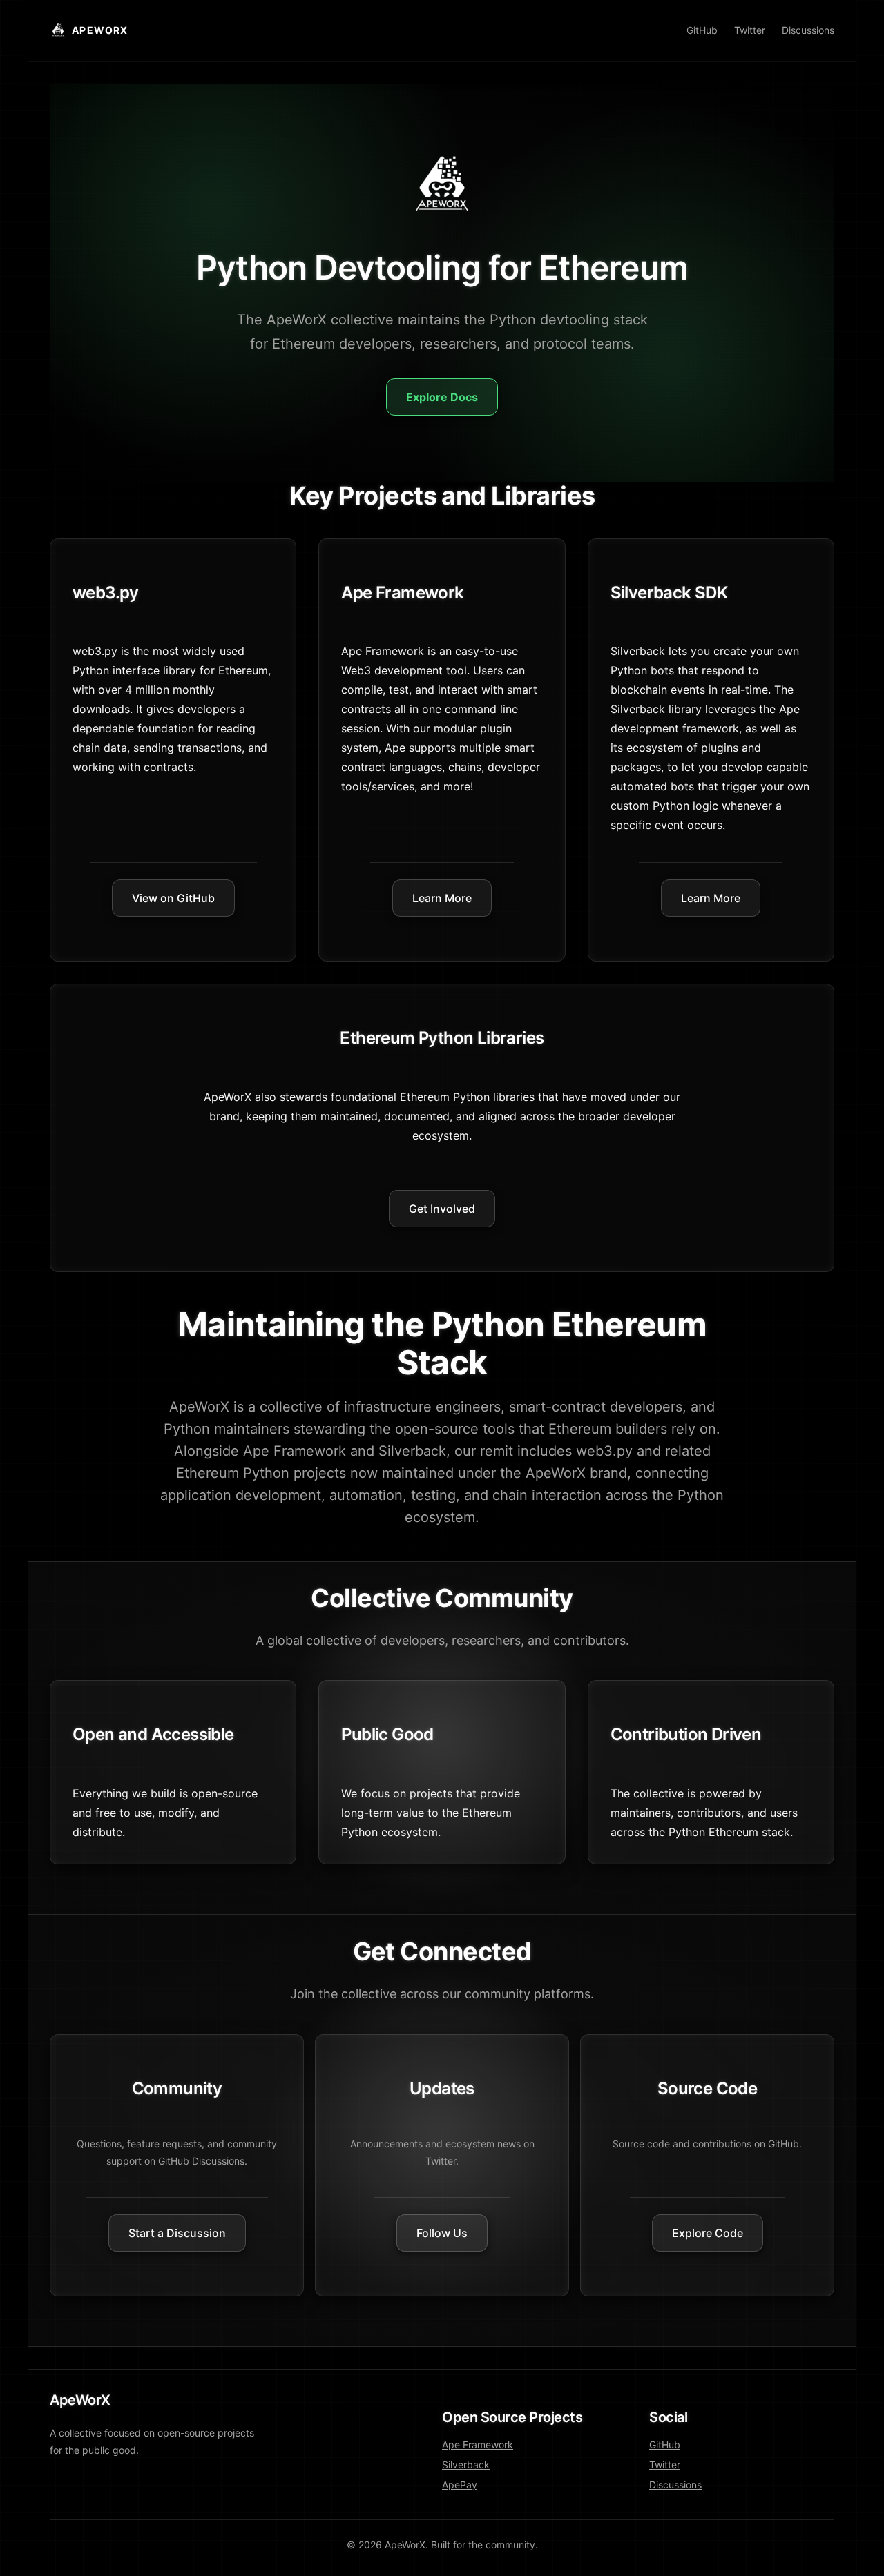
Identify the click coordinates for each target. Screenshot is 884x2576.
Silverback (466, 2465)
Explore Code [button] (708, 2233)
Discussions (808, 30)
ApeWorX (100, 30)
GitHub (702, 30)
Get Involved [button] (442, 1209)
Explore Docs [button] (442, 397)
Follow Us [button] (442, 2233)
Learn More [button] (442, 898)
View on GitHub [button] (173, 898)
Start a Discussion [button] (177, 2233)
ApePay (460, 2485)
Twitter (750, 30)
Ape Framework (478, 2445)
